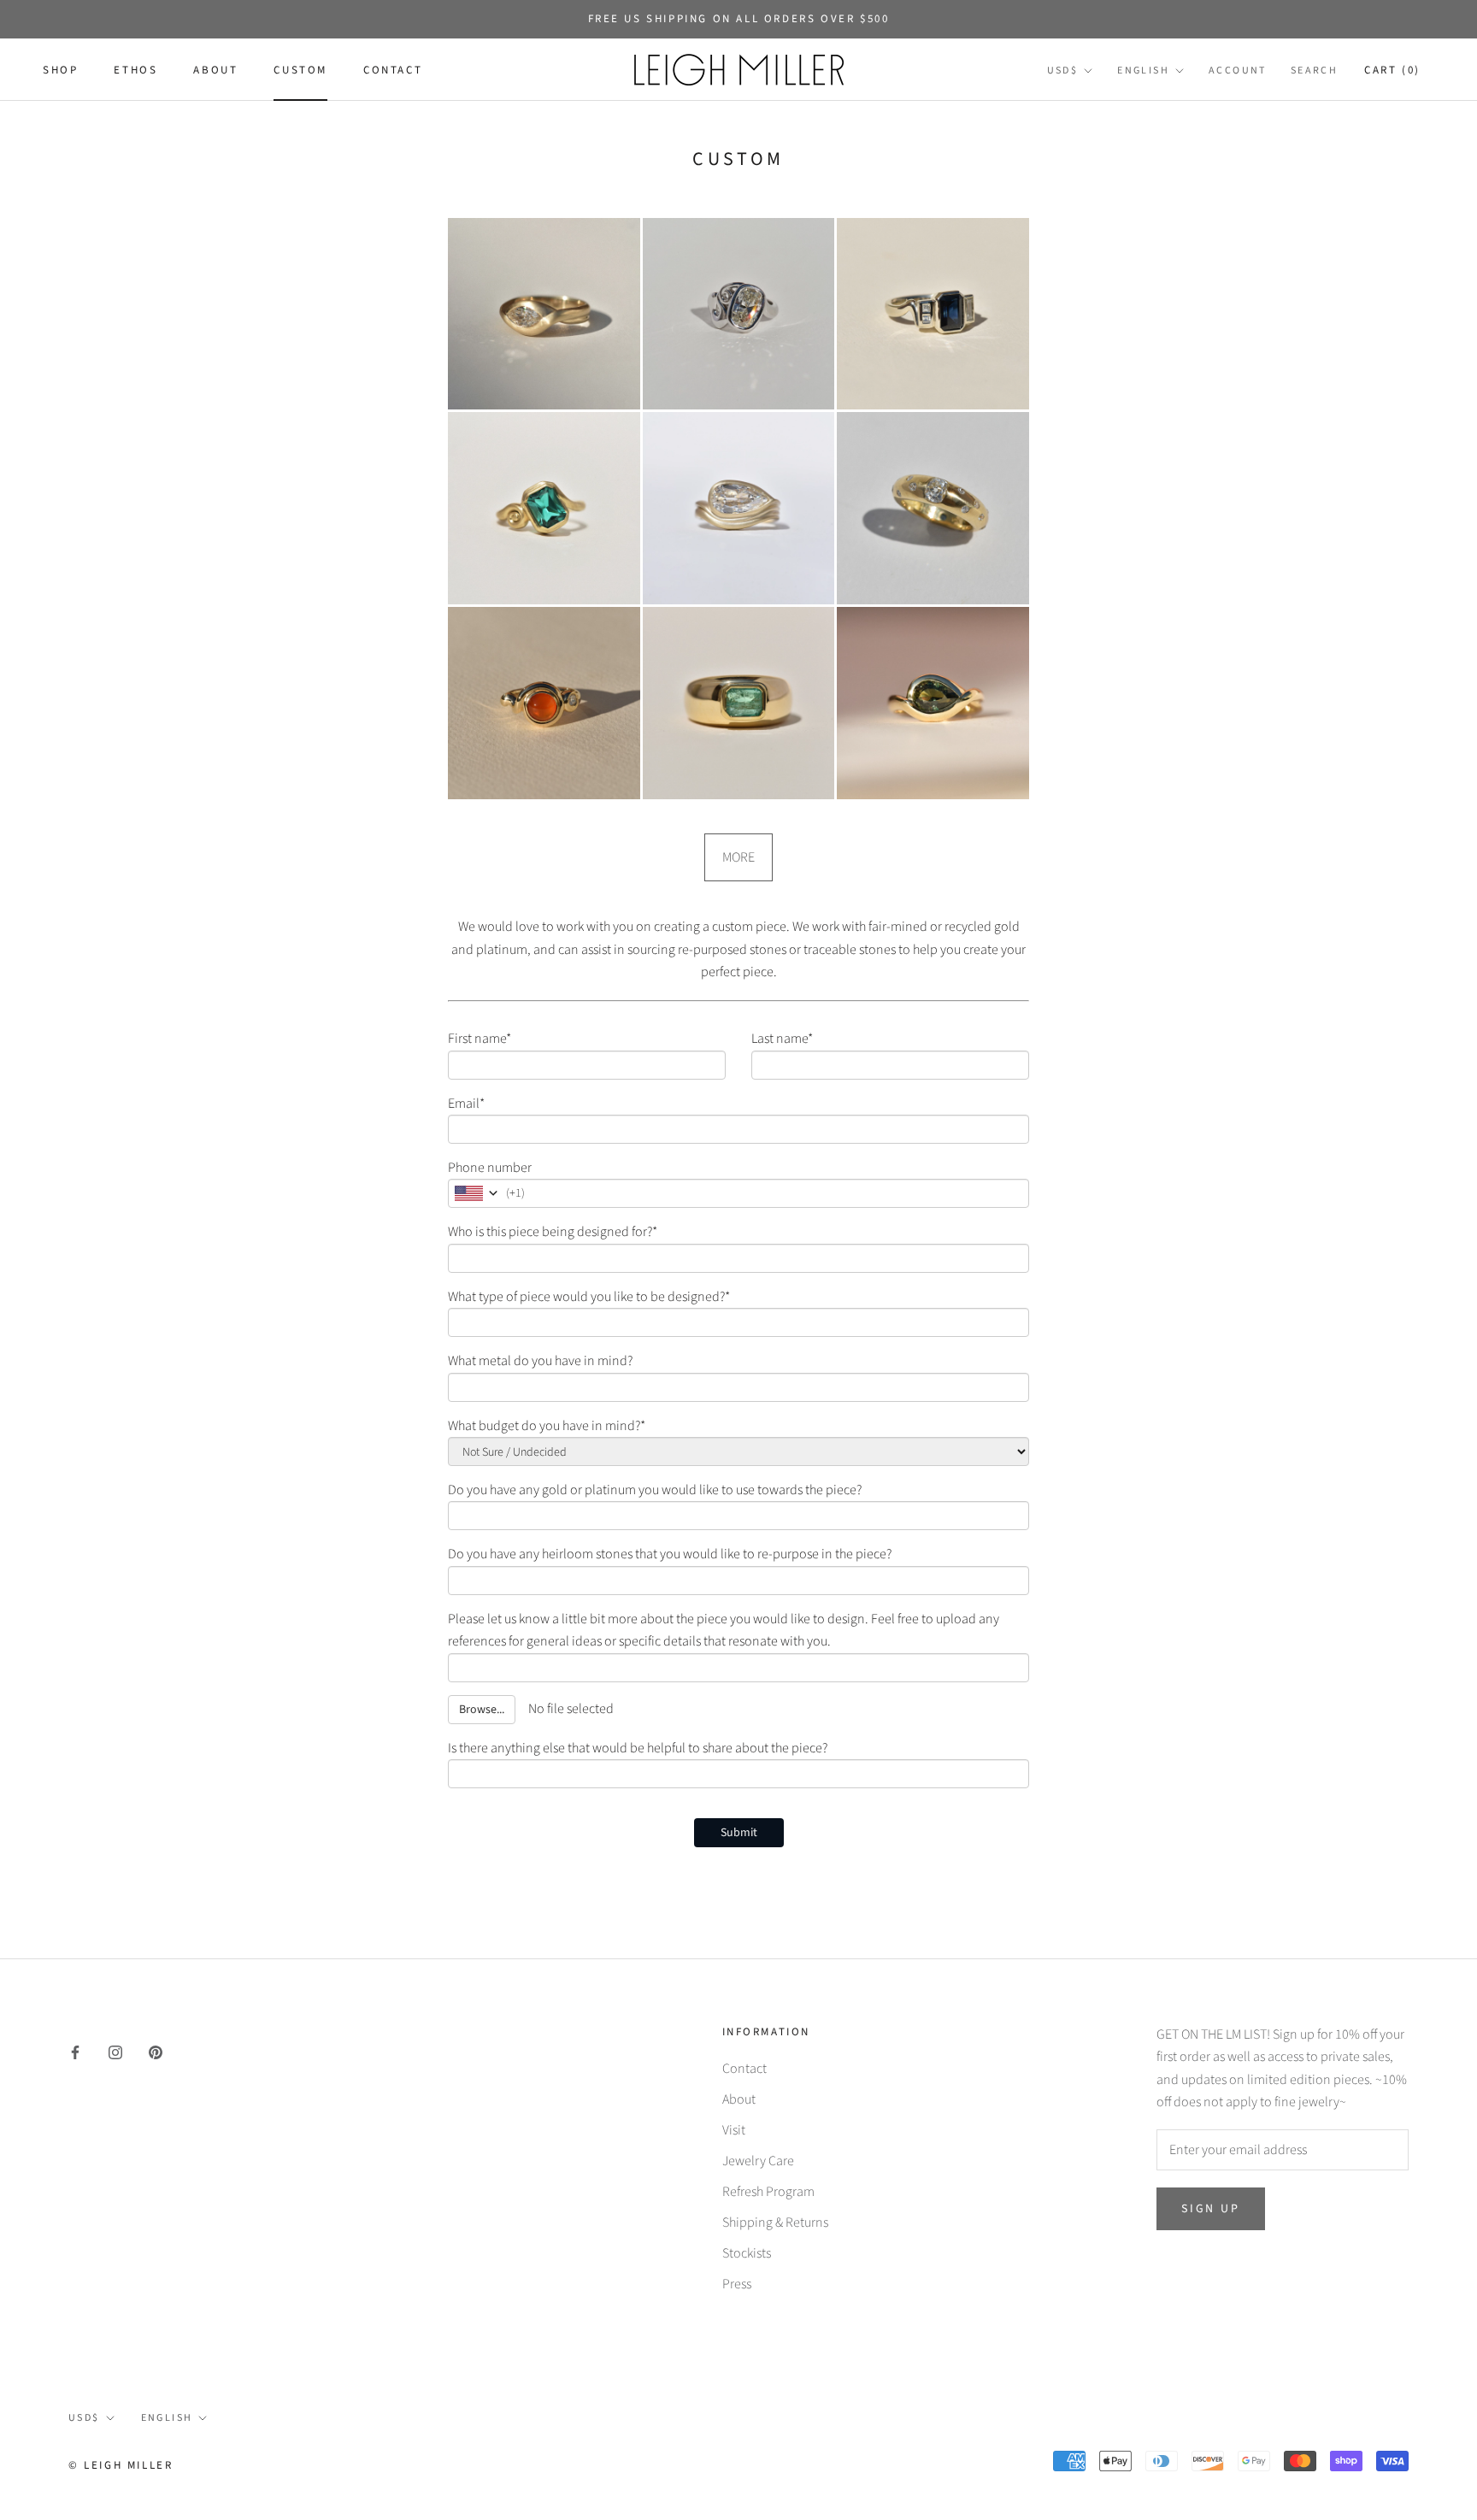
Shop (60, 71)
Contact (393, 71)
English (1143, 71)
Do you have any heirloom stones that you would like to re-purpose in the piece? (670, 1554)
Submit (739, 1833)
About (215, 71)
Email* (466, 1104)
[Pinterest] (156, 2052)
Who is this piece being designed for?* (553, 1232)
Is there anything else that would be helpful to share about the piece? (638, 1748)
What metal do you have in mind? (540, 1361)
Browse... (482, 1710)
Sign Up (1211, 2209)
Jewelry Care (758, 2161)
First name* (480, 1039)
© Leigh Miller (121, 2465)
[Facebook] (75, 2052)
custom (300, 71)
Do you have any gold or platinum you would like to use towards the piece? (655, 1490)
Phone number (490, 1168)
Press (737, 2284)
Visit (734, 2130)
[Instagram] (115, 2052)
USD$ (1063, 71)
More (738, 857)
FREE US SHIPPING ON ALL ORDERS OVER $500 (739, 19)
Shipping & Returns (775, 2223)
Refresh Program (768, 2192)
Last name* (782, 1039)
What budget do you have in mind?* (547, 1426)
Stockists (747, 2253)
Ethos (135, 71)
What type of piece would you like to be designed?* (589, 1297)
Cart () (1392, 71)
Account (1238, 71)
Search (1314, 71)
